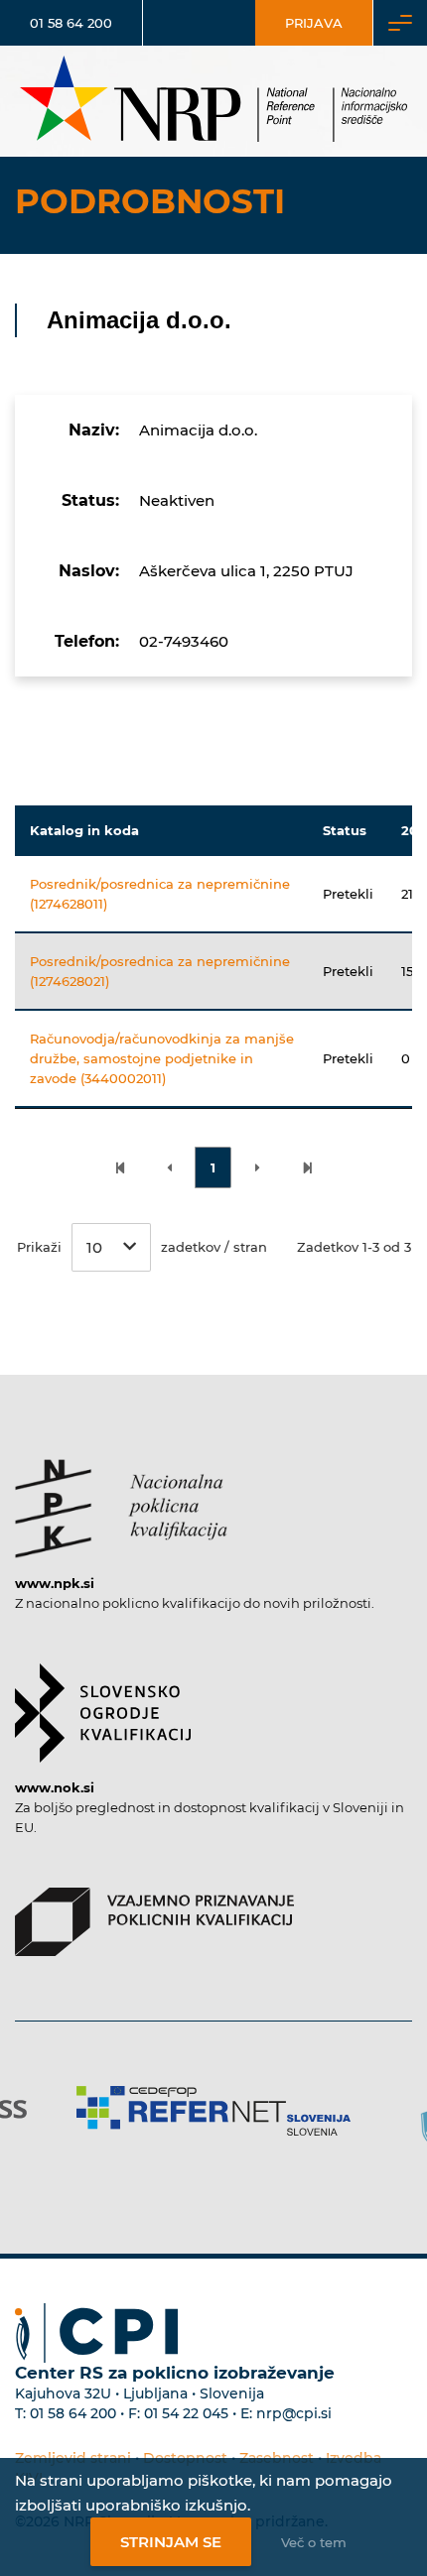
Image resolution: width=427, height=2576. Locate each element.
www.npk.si (55, 1583)
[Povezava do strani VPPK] (154, 1912)
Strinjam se (171, 2542)
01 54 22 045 (186, 2413)
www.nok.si (55, 1787)
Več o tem (314, 2542)
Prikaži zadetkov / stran (142, 1247)
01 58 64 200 (71, 23)
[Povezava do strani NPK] (121, 1499)
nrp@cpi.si (294, 2413)
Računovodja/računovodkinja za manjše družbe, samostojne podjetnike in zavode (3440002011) (162, 1058)
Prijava (314, 23)
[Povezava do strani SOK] (103, 1703)
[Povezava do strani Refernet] (213, 2111)
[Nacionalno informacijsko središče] (213, 101)
